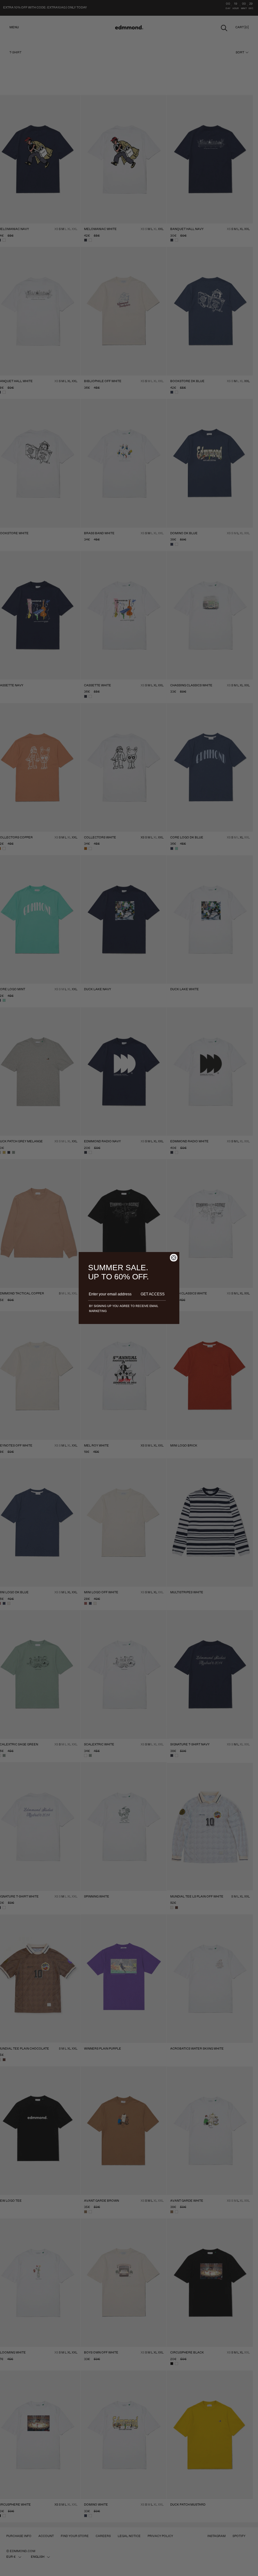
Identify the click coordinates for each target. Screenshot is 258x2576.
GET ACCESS (153, 1294)
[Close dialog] (174, 1258)
